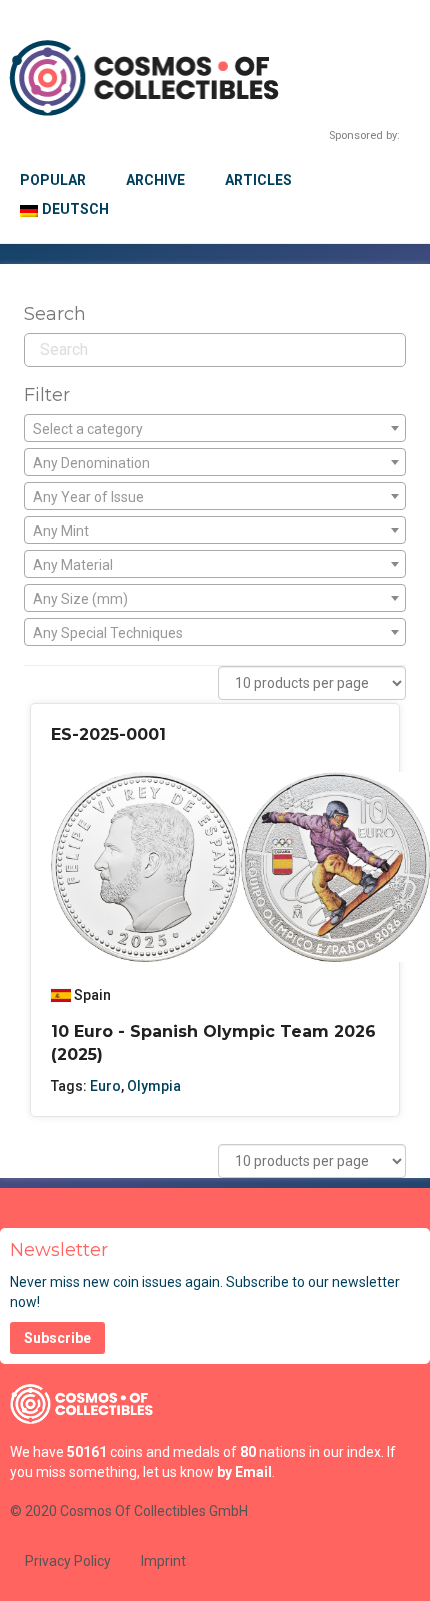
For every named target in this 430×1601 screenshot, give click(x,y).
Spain (92, 995)
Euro (105, 1086)
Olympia (154, 1086)
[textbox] (215, 429)
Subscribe (57, 1338)
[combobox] (215, 428)
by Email (244, 1472)
